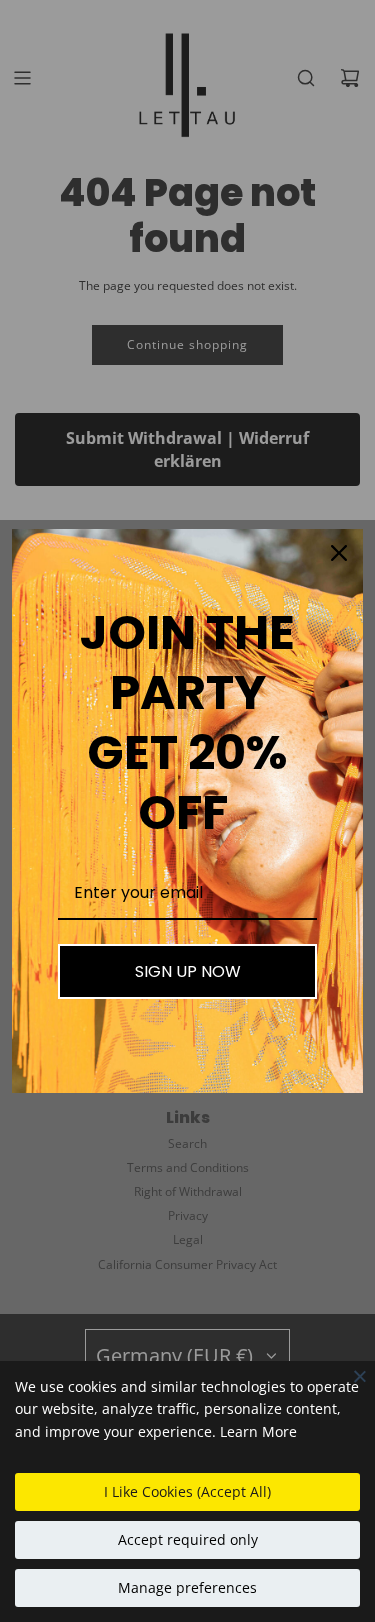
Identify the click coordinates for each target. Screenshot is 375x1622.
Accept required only (188, 1539)
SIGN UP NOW (188, 971)
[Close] (360, 1376)
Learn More (258, 1431)
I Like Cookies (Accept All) (187, 1491)
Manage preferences (187, 1587)
